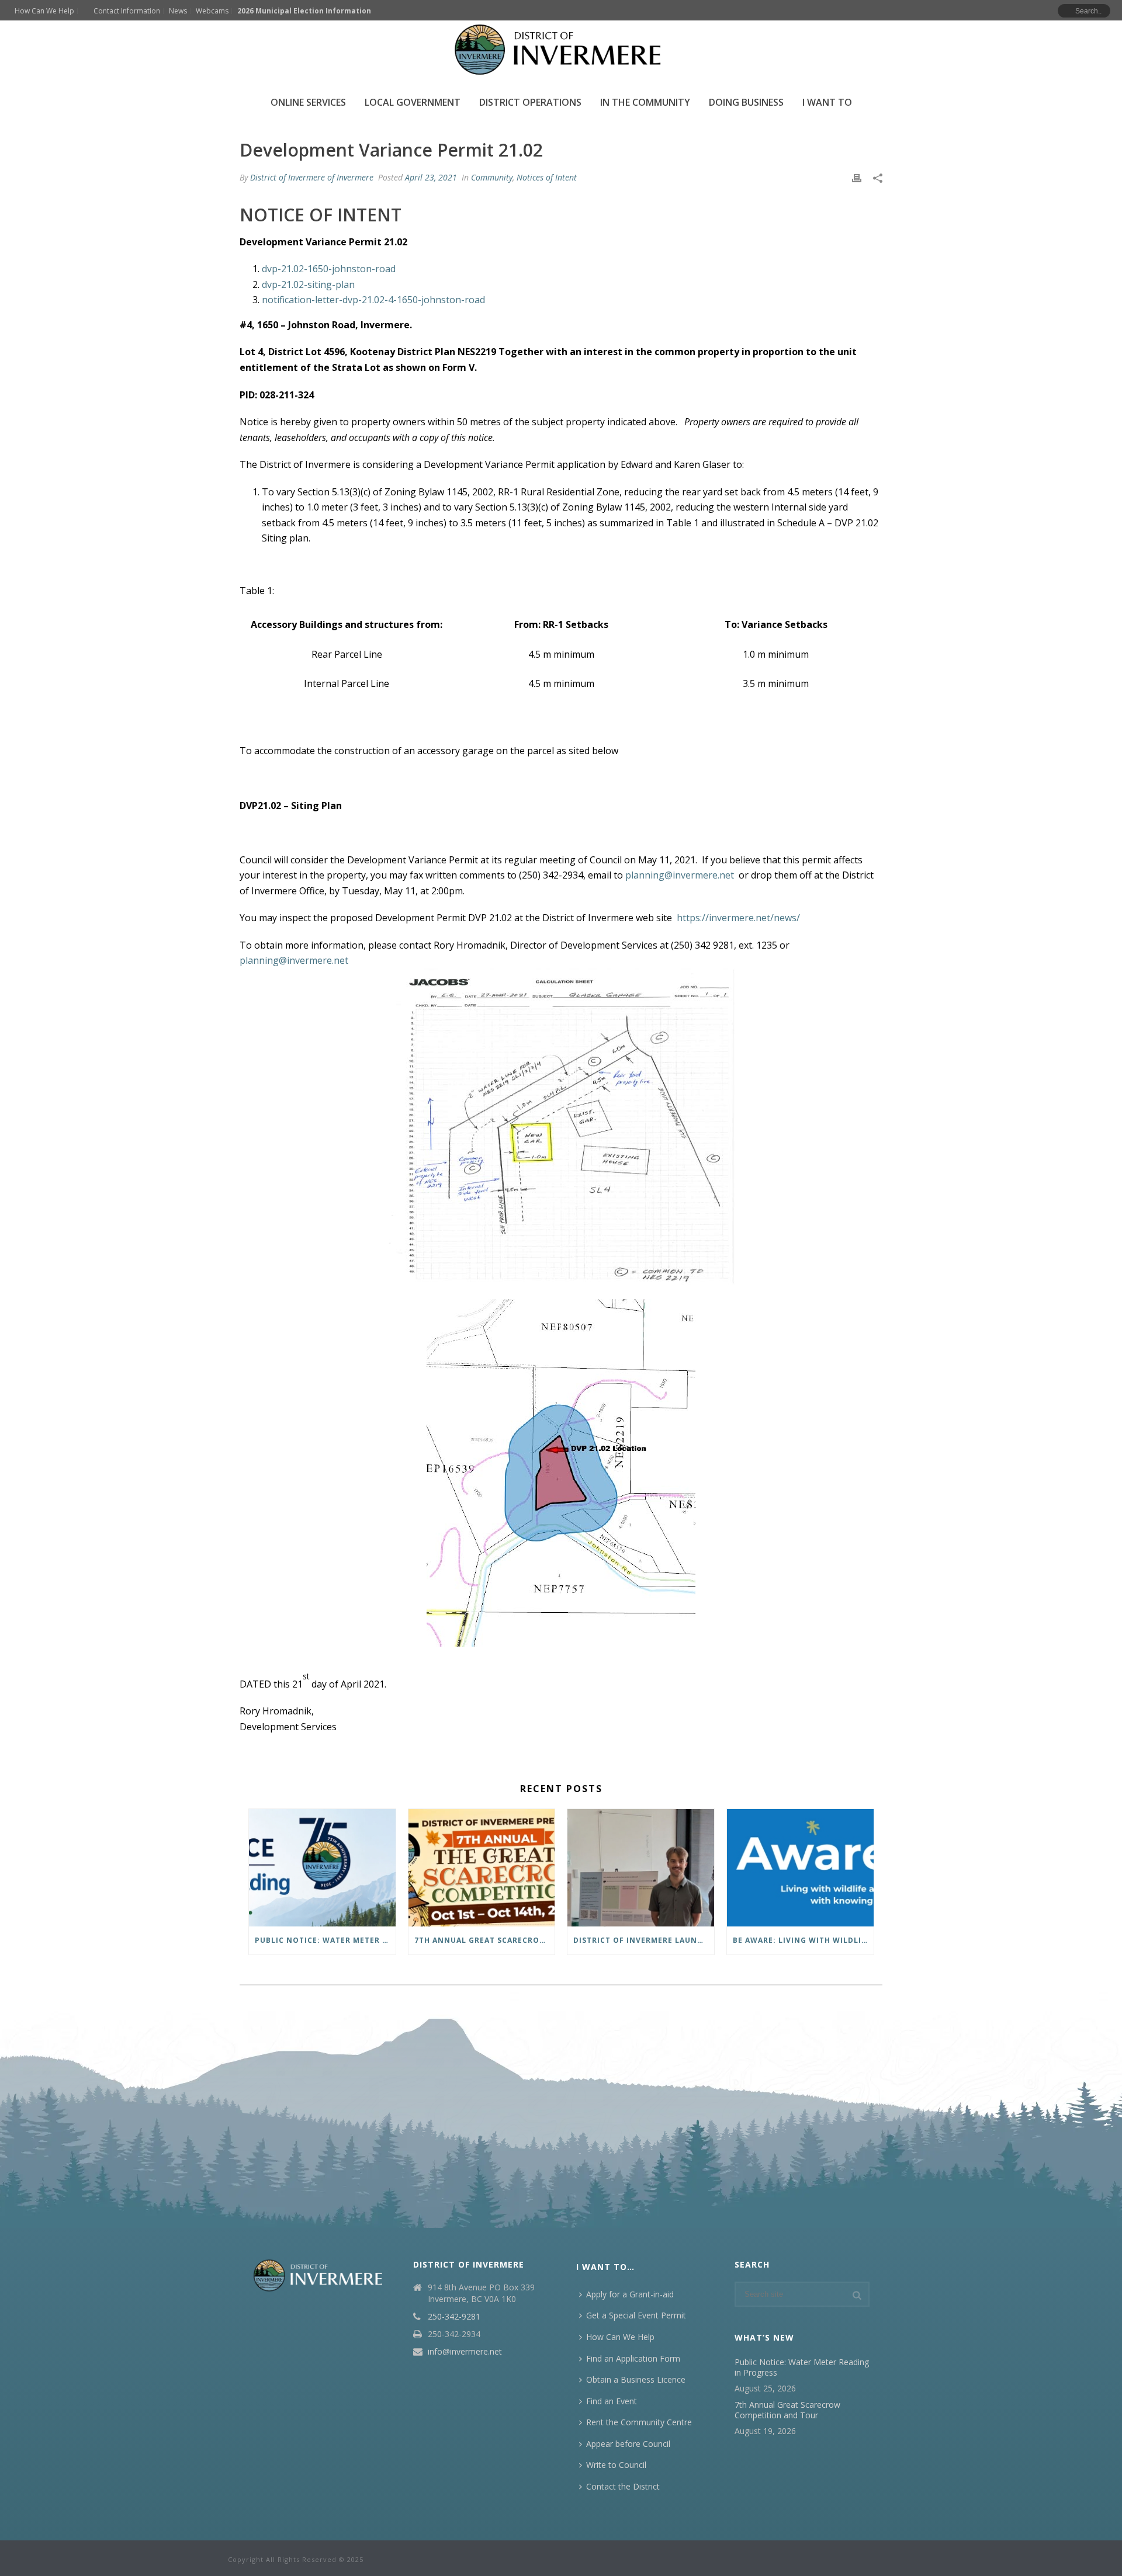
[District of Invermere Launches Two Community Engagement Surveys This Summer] (641, 1868)
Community (492, 177)
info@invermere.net (465, 2352)
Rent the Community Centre (639, 2422)
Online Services (308, 102)
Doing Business (746, 102)
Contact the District (623, 2486)
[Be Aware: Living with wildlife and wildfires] (800, 1868)
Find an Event (612, 2401)
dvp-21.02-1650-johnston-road (329, 269)
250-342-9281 (454, 2317)
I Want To (827, 102)
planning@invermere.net (680, 875)
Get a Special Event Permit (636, 2315)
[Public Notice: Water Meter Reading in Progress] (322, 1868)
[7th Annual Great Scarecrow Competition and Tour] (482, 1868)
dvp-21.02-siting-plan (308, 284)
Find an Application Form (633, 2358)
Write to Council (616, 2465)
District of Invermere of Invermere (312, 177)
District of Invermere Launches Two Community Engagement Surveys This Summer (644, 1940)
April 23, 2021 (431, 177)
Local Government (413, 102)
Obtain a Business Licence (636, 2379)
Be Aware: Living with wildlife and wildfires (803, 1940)
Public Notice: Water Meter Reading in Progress (325, 1940)
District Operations (530, 102)
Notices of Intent (547, 177)
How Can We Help (620, 2337)
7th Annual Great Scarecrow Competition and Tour (485, 1940)
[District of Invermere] (561, 50)
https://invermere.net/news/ (738, 918)
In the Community (645, 102)
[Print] (857, 177)
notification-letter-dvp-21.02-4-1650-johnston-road (373, 300)
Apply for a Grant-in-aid (630, 2294)
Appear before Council (628, 2444)
